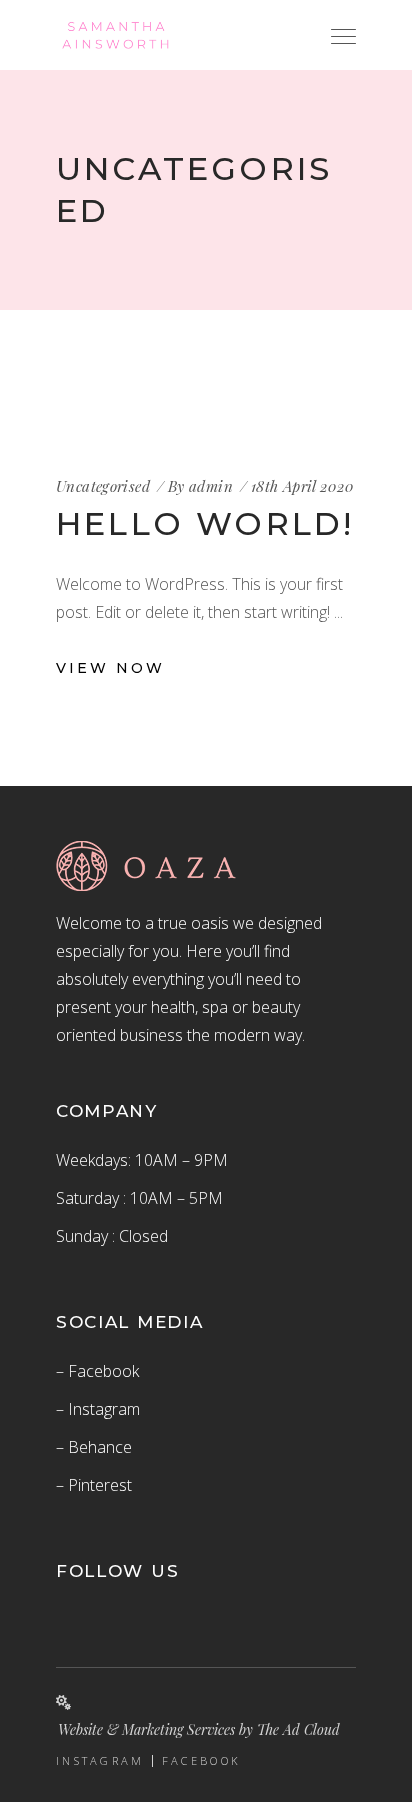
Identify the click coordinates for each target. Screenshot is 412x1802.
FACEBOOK (201, 1761)
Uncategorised (103, 486)
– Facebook (97, 1371)
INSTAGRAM (100, 1761)
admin (211, 486)
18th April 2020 (302, 486)
